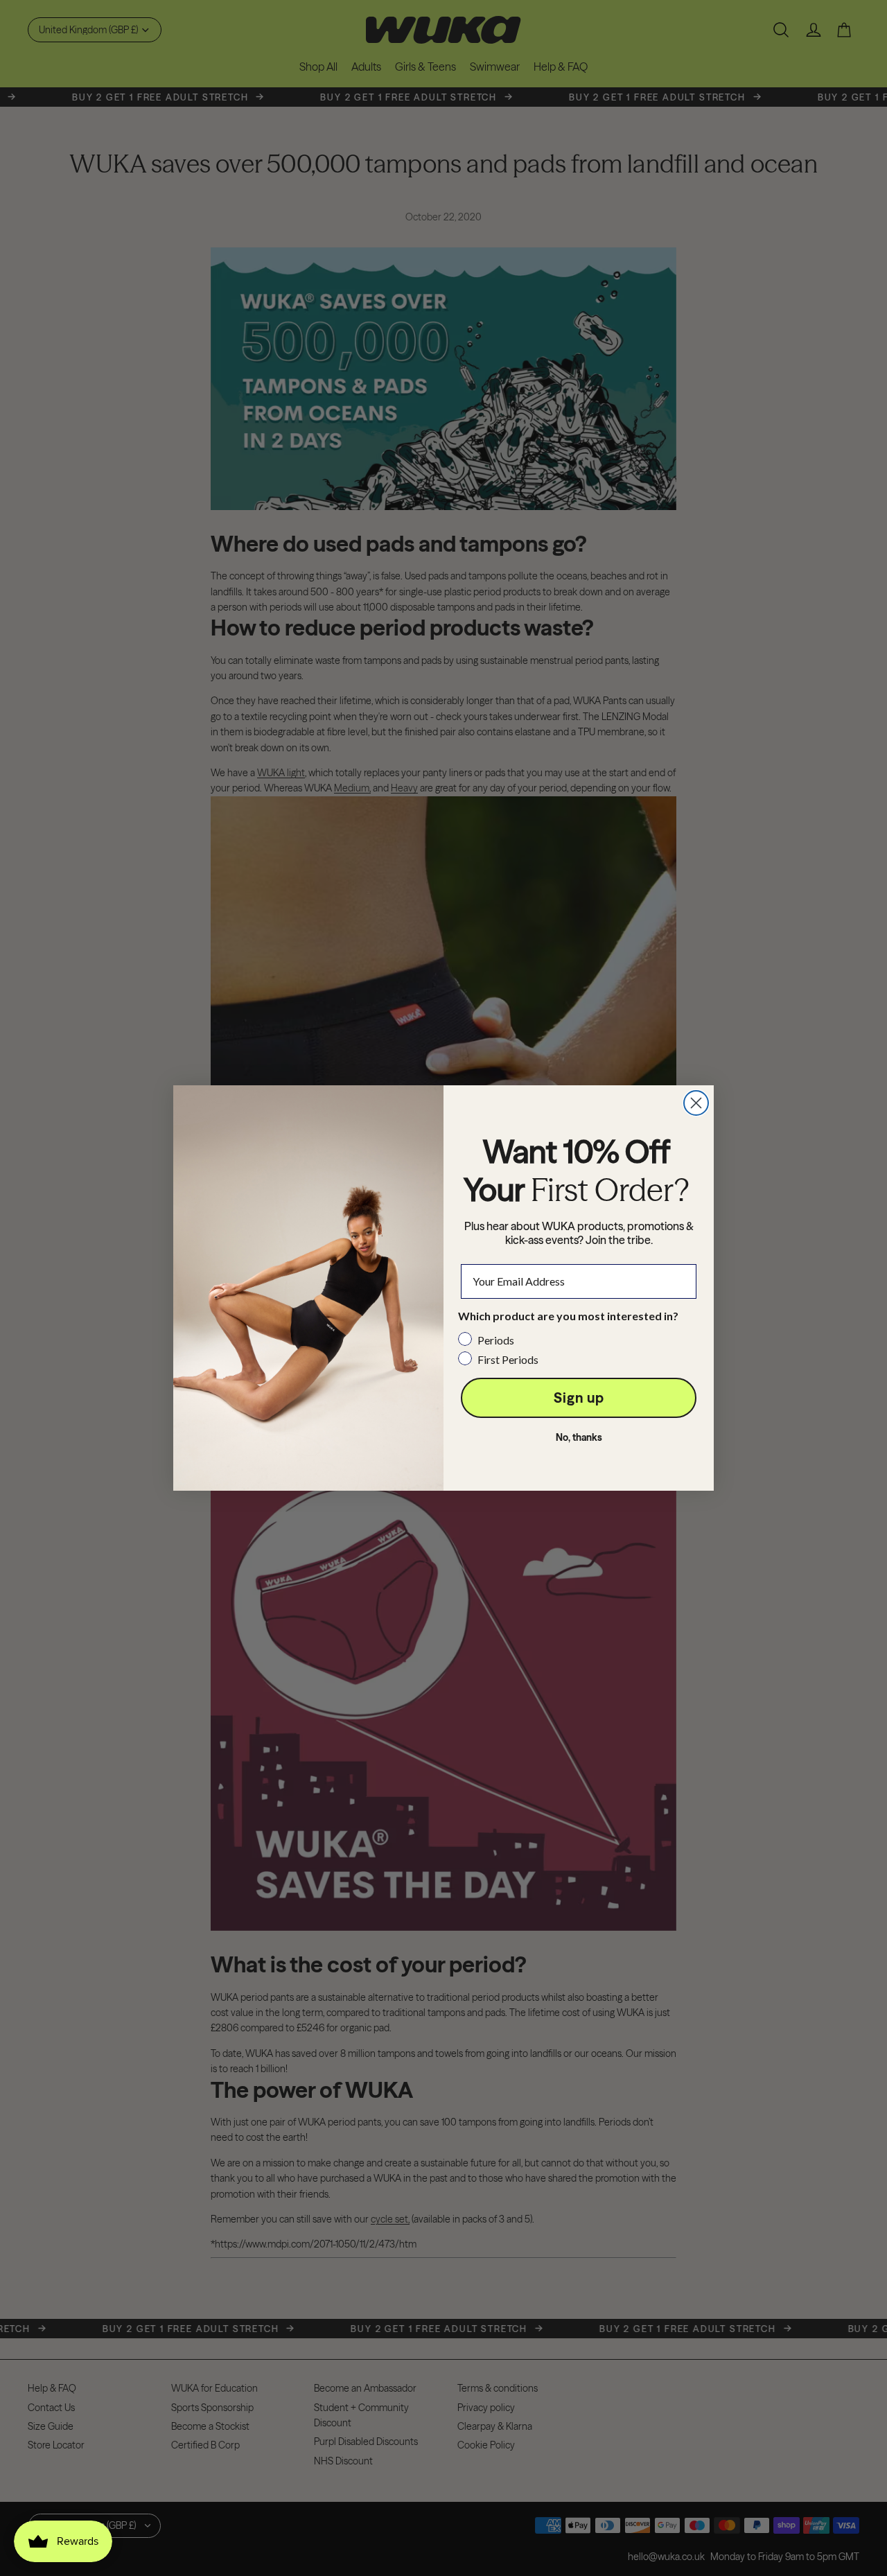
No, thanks (579, 1437)
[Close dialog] (696, 1103)
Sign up (579, 1397)
